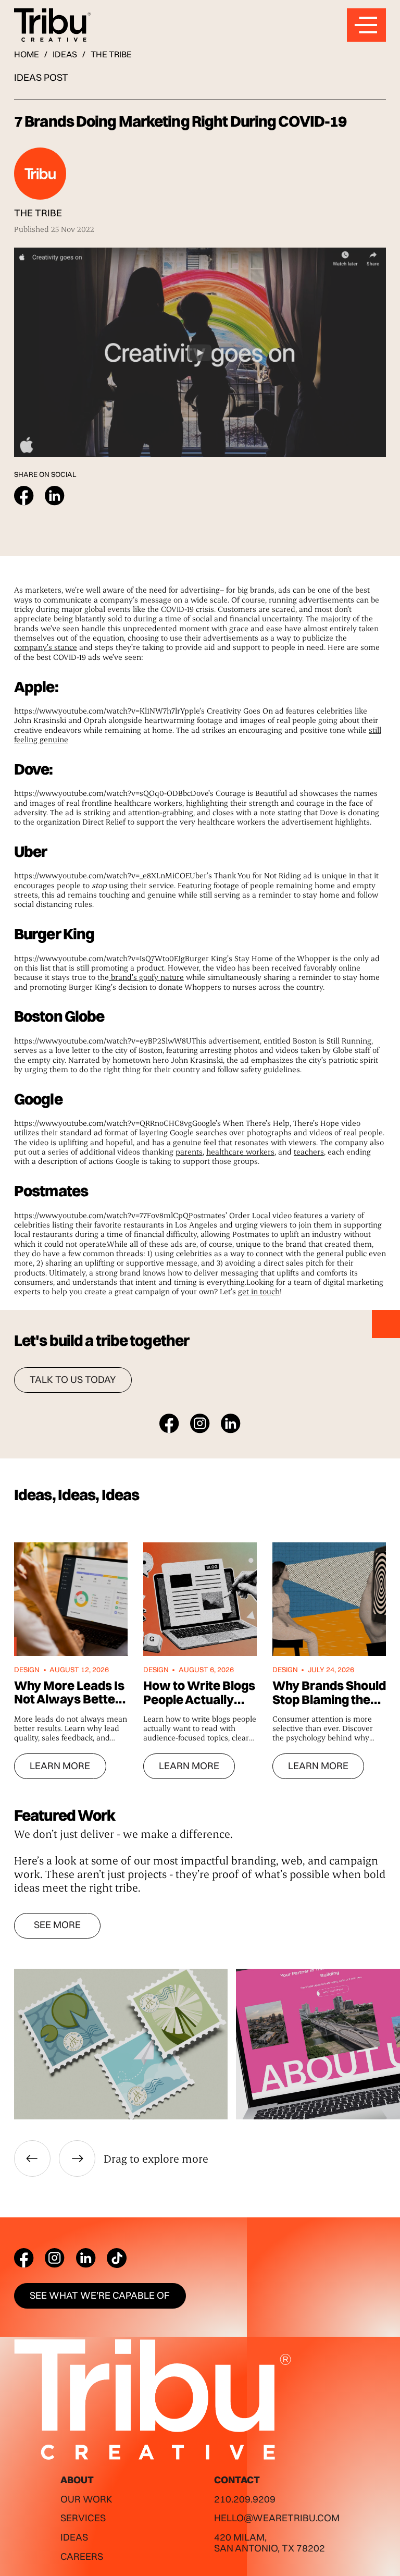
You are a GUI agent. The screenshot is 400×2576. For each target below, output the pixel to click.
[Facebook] (24, 2258)
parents (189, 1151)
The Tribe (111, 54)
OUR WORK (86, 2499)
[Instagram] (55, 2258)
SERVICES (83, 2518)
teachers (309, 1151)
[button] (32, 2158)
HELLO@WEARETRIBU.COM (277, 2518)
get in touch (259, 1291)
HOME (27, 54)
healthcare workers (240, 1151)
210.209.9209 (245, 2499)
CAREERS (82, 2556)
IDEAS (65, 54)
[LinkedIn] (86, 2258)
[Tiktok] (117, 2258)
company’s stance (46, 647)
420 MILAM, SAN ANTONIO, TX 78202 (270, 2543)
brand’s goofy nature (146, 977)
